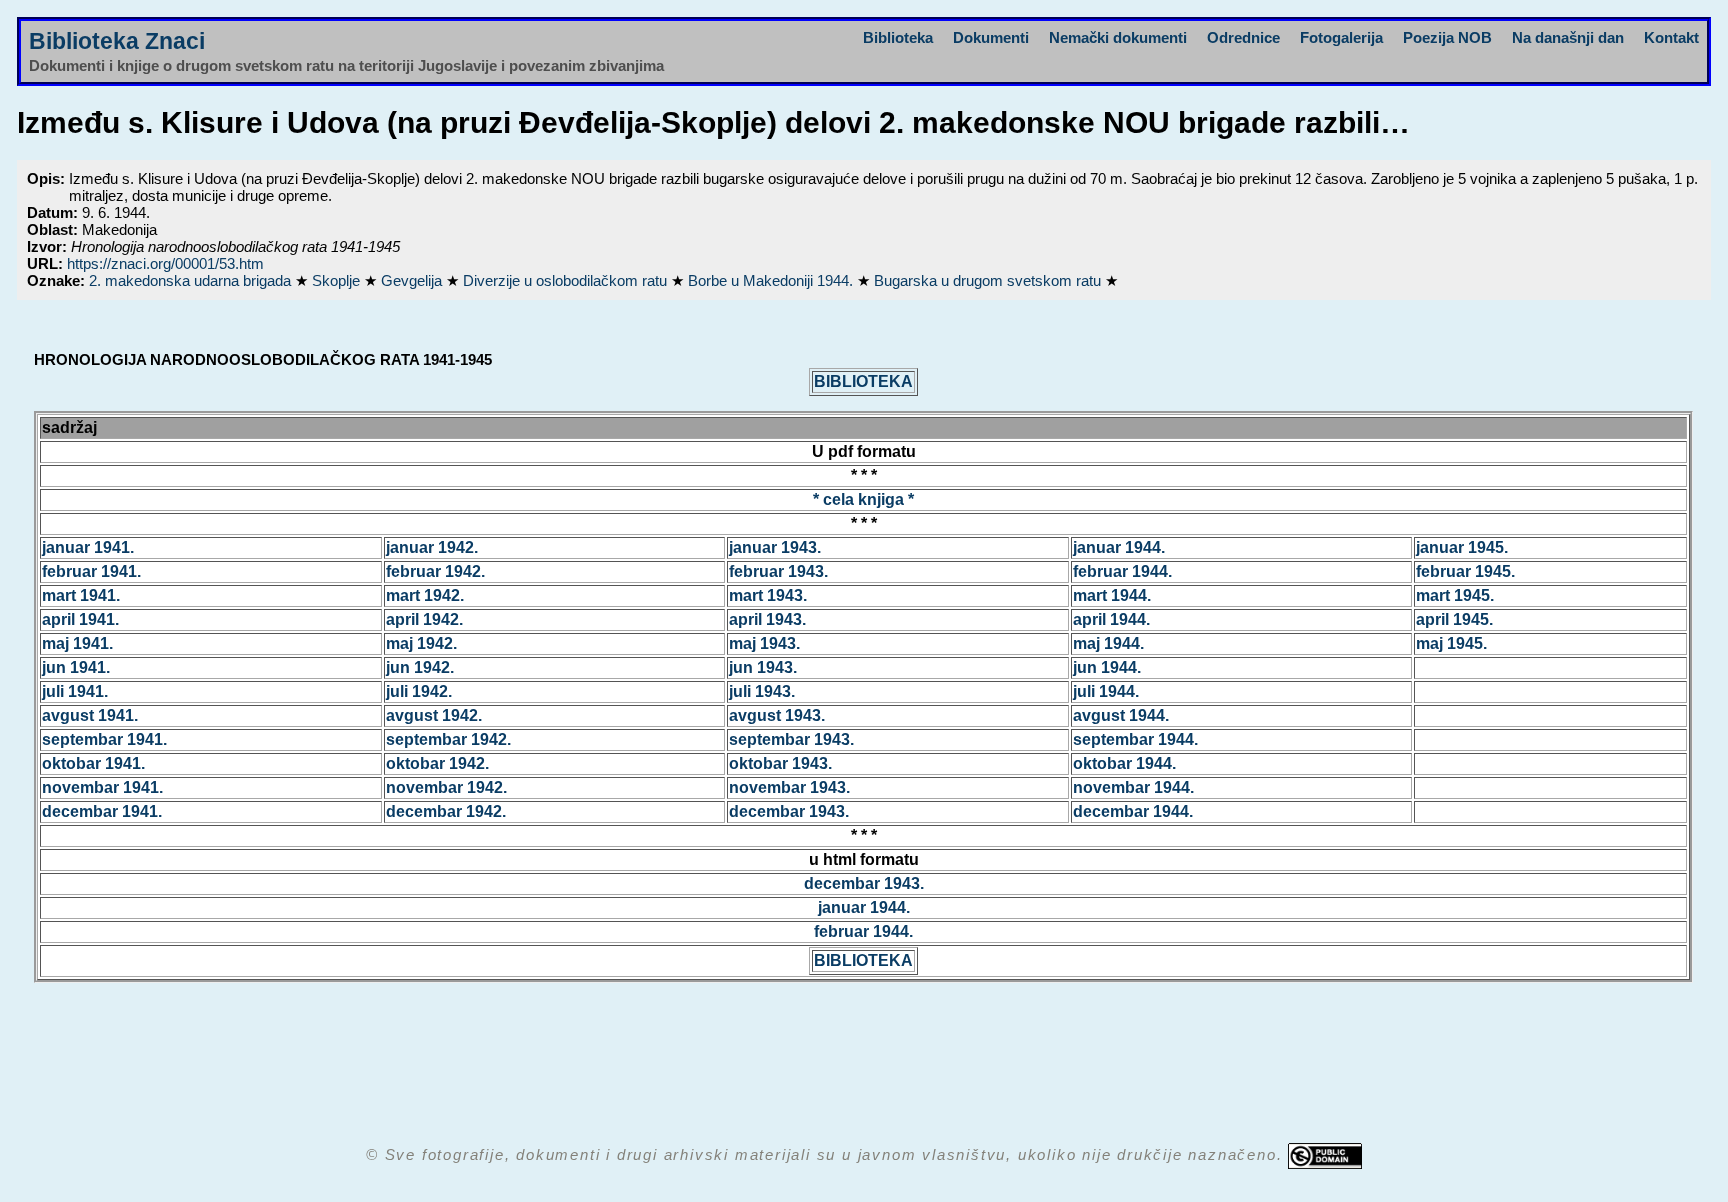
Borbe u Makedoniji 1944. (772, 280)
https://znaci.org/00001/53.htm (165, 263)
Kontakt (1671, 37)
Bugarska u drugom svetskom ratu (989, 280)
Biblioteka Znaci (117, 41)
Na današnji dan (1568, 37)
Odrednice (1243, 37)
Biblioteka (898, 37)
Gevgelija (413, 280)
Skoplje (338, 280)
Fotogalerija (1341, 37)
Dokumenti (991, 37)
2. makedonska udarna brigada (192, 280)
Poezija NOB (1447, 37)
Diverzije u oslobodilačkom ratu (567, 280)
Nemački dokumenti (1118, 37)
